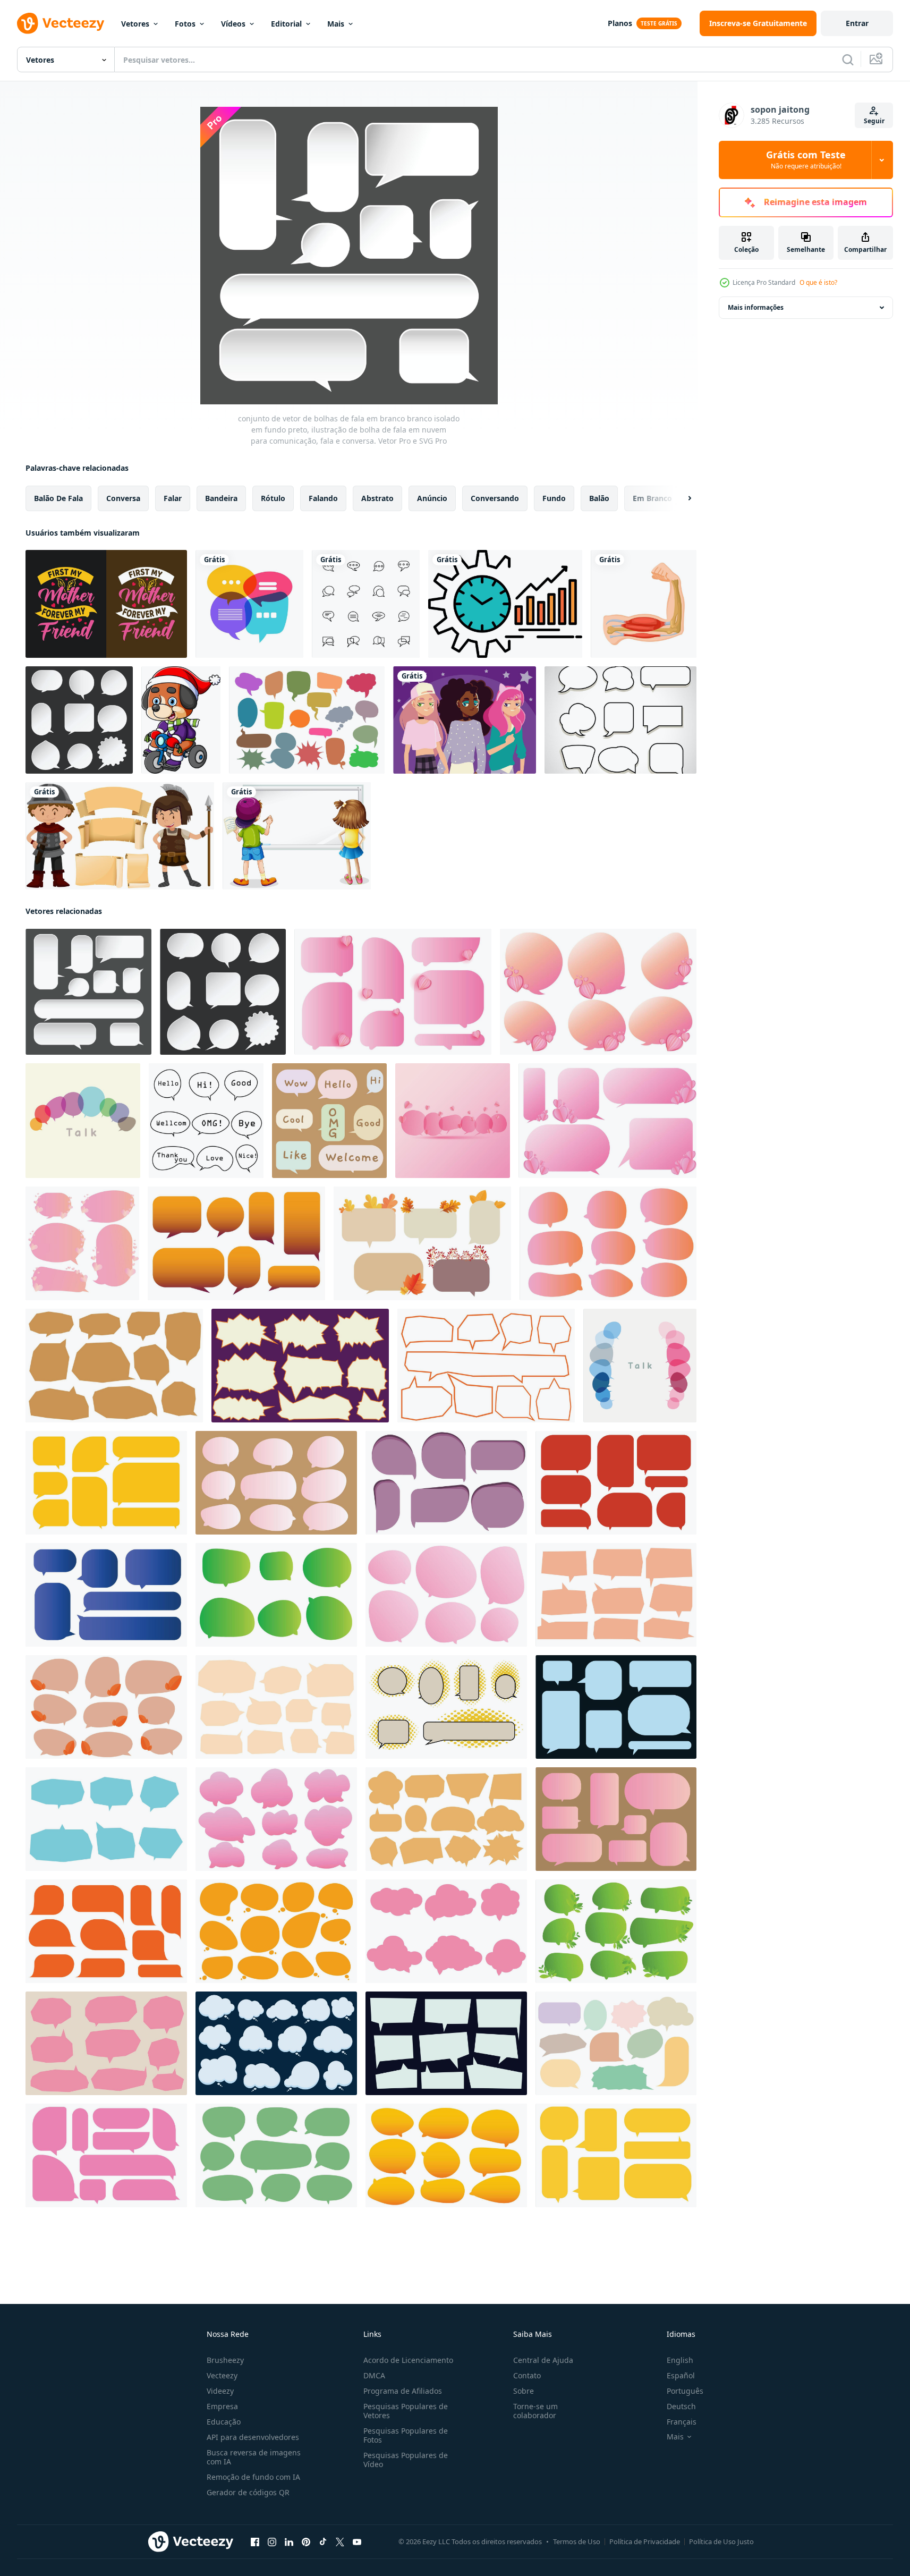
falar (173, 498)
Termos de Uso (577, 2541)
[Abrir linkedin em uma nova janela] (289, 2542)
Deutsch (681, 2406)
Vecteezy (222, 2375)
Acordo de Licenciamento (408, 2360)
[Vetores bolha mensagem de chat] (620, 720)
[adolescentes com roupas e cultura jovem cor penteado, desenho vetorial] (465, 720)
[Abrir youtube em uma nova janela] (357, 2542)
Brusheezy (225, 2360)
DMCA (374, 2375)
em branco (652, 498)
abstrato (377, 498)
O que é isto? (818, 282)
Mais (336, 24)
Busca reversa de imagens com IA (254, 2457)
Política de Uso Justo (721, 2541)
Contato (527, 2375)
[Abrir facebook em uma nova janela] (255, 2542)
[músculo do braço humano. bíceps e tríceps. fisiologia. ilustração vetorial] (644, 604)
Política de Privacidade (645, 2541)
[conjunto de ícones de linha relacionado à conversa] (366, 604)
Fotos (185, 24)
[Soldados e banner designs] (120, 836)
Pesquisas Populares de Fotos (406, 2435)
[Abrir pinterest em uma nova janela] (306, 2542)
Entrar (857, 23)
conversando (495, 498)
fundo (554, 498)
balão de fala (58, 498)
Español (681, 2375)
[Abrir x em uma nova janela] (340, 2542)
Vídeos (233, 24)
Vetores (135, 24)
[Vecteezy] (61, 23)
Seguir (874, 121)
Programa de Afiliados (403, 2391)
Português (685, 2391)
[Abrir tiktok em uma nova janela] (323, 2542)
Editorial (286, 24)
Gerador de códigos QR (248, 2492)
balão (599, 498)
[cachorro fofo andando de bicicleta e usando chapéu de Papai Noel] (181, 720)
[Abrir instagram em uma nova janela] (272, 2542)
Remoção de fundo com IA (253, 2477)
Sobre (524, 2391)
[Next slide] (681, 498)
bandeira (221, 498)
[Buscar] (848, 60)
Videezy (220, 2391)
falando (323, 498)
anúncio (432, 498)
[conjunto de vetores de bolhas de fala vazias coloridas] (307, 720)
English (680, 2360)
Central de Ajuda (543, 2360)
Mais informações (756, 307)
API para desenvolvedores (253, 2437)
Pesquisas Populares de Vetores (406, 2411)
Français (682, 2422)
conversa (123, 498)
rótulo (273, 498)
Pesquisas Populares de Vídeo (406, 2460)
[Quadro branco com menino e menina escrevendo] (297, 836)
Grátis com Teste (806, 160)
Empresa (222, 2406)
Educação (224, 2422)
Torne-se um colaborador (535, 2411)
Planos (620, 23)
